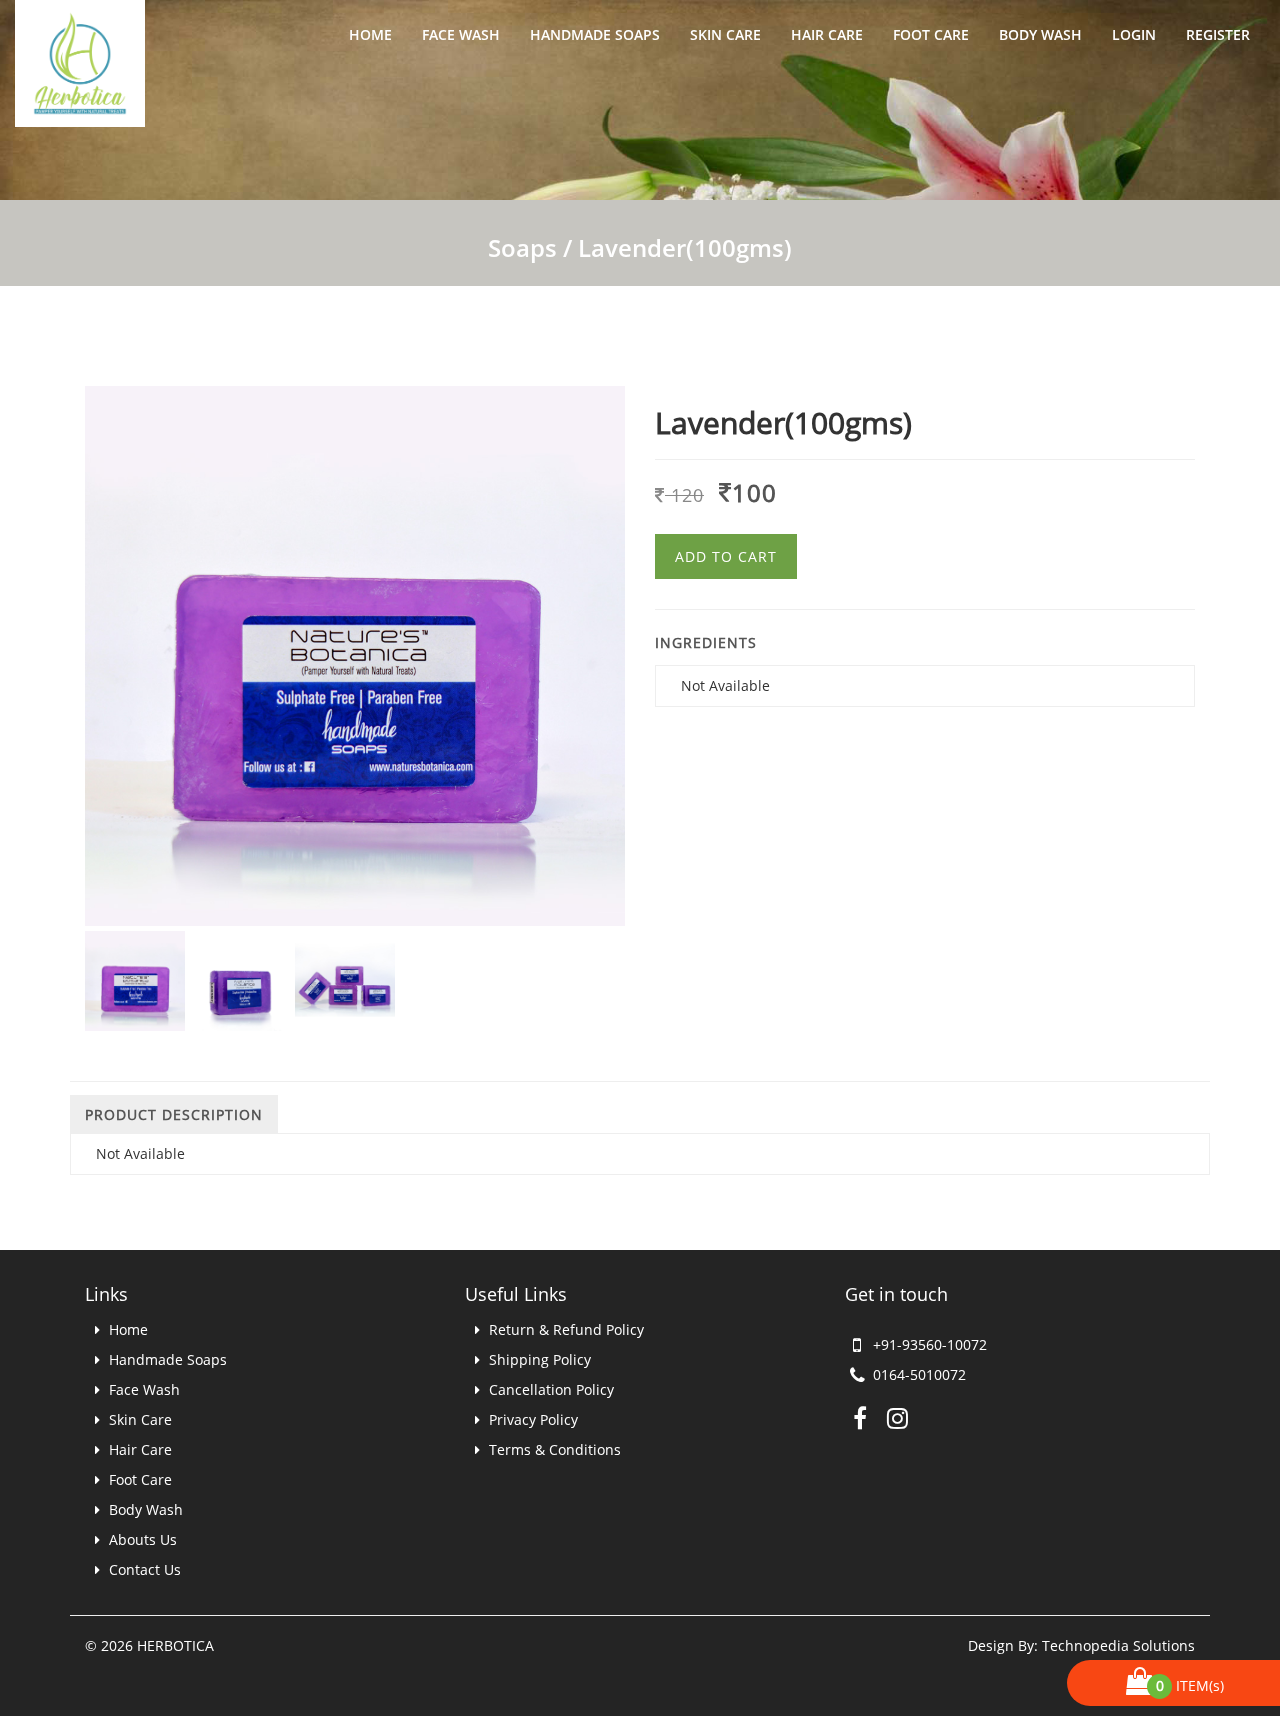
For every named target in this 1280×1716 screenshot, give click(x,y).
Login (1134, 34)
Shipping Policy (538, 1359)
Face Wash (461, 34)
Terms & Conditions (553, 1449)
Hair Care (827, 34)
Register (1218, 34)
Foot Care (931, 34)
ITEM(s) (1193, 1685)
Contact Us (143, 1569)
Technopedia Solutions (1118, 1645)
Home (370, 34)
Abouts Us (141, 1539)
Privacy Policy (531, 1419)
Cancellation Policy (549, 1389)
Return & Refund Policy (564, 1329)
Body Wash (1040, 34)
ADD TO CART (726, 556)
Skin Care (725, 34)
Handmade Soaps (595, 34)
